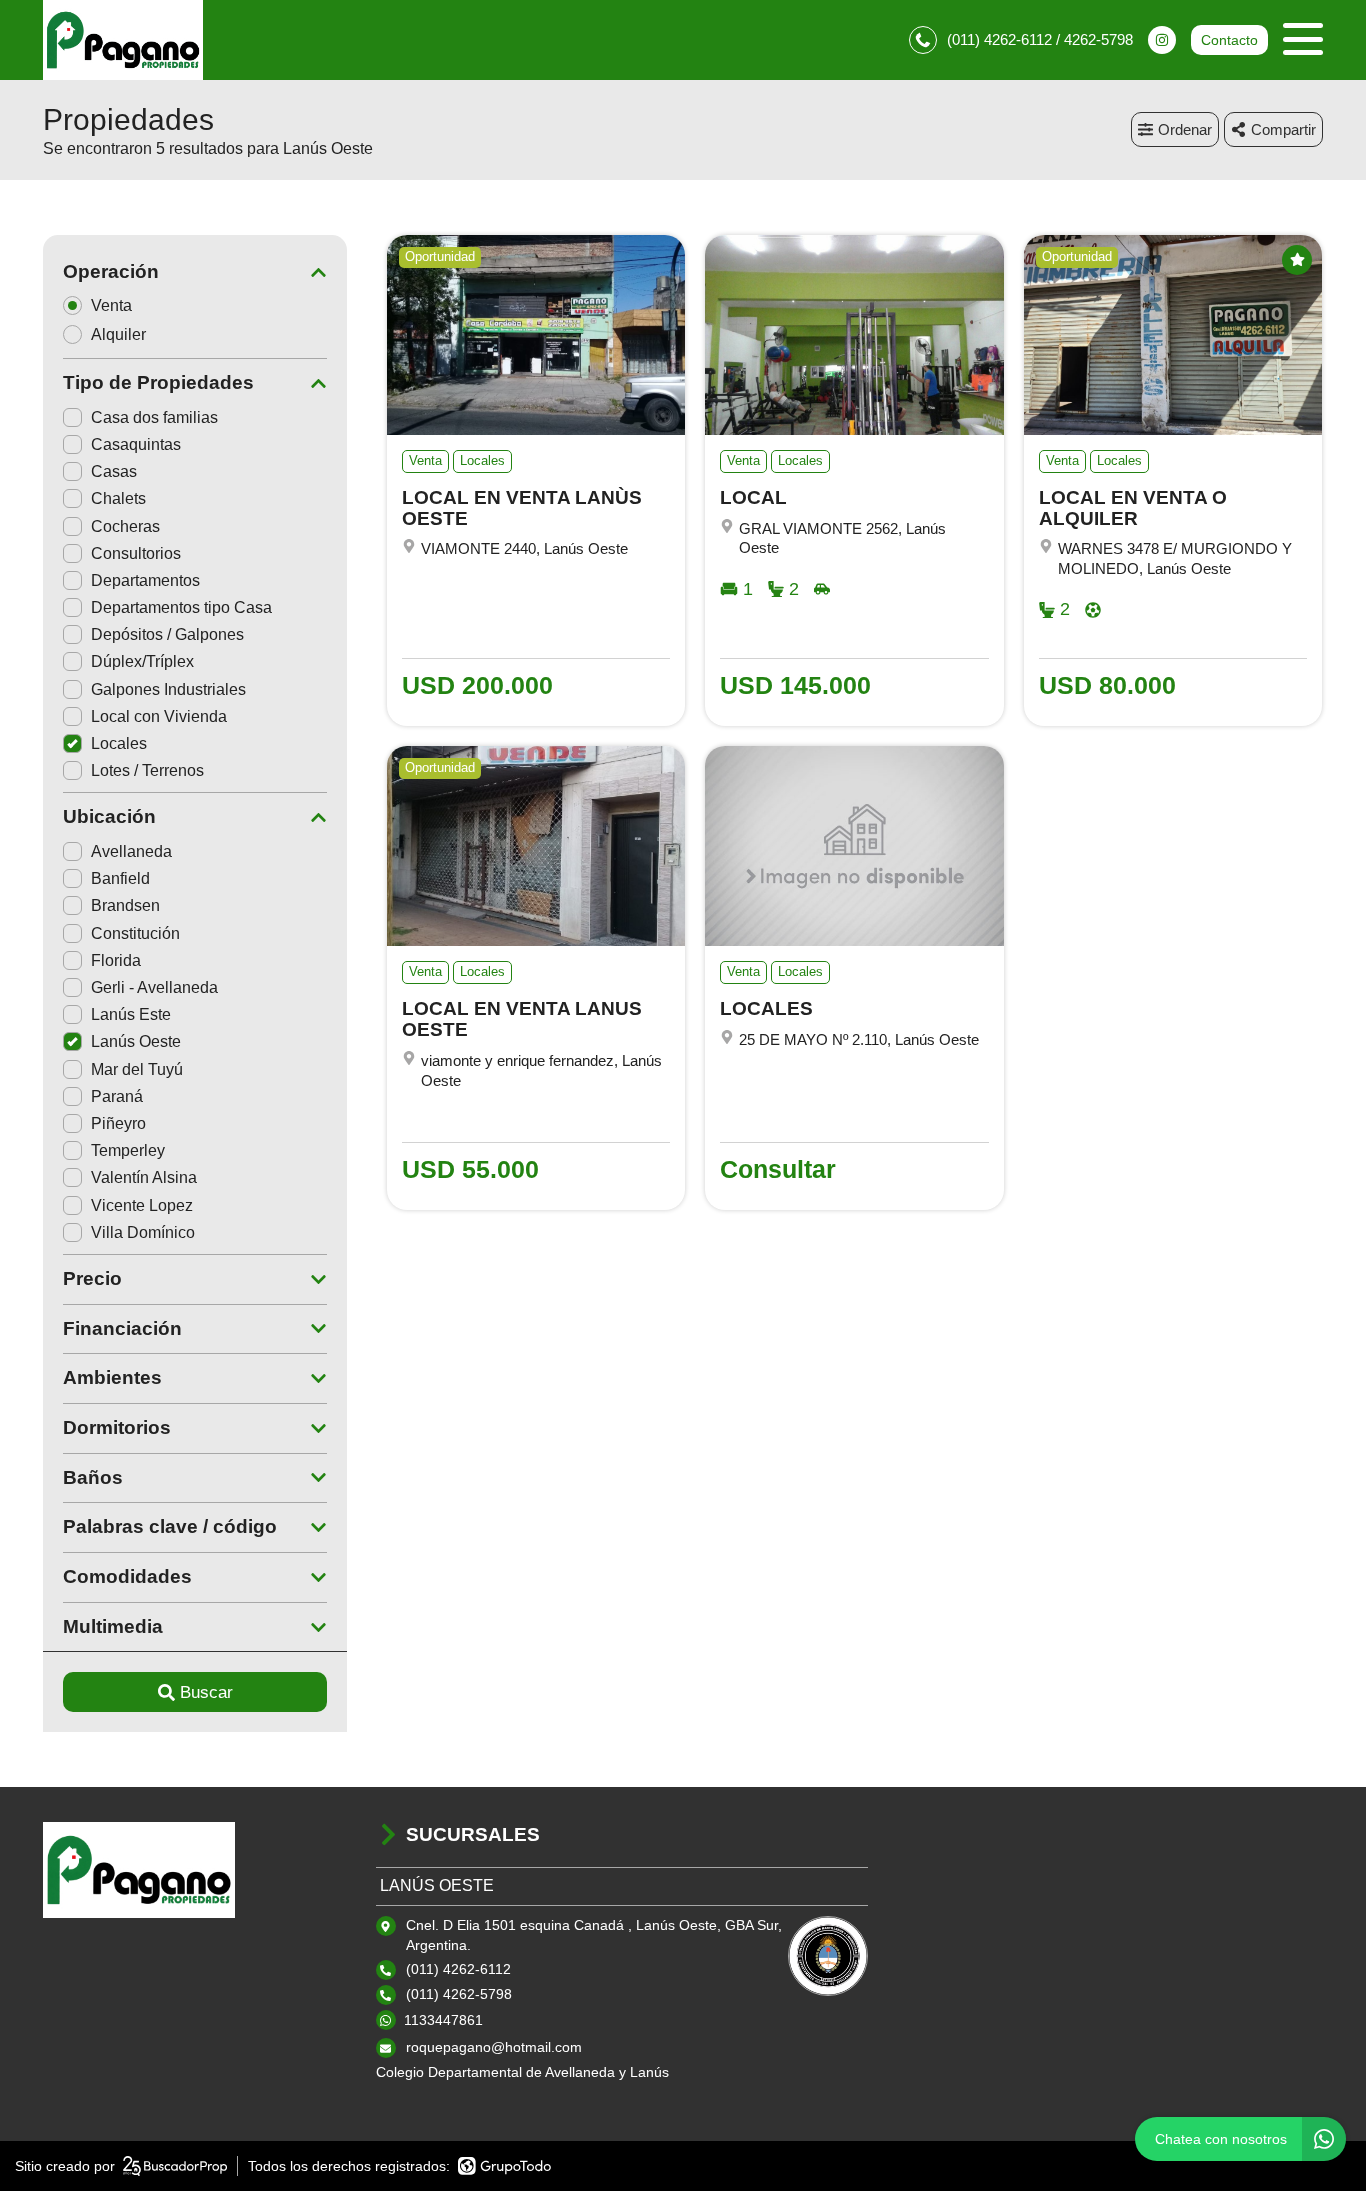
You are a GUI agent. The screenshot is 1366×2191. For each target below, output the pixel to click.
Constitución (135, 933)
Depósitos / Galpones (167, 634)
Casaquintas (136, 444)
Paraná (117, 1096)
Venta (111, 305)
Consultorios (136, 553)
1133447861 (443, 2020)
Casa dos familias (154, 417)
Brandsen (125, 905)
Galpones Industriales (168, 689)
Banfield (120, 878)
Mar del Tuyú (137, 1069)
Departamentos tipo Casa (181, 607)
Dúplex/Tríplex (142, 661)
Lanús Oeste (136, 1041)
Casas (114, 471)
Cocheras (125, 526)
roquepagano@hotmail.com (494, 2047)
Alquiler (118, 334)
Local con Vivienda (159, 716)
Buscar (206, 1692)
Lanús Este (131, 1014)
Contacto (1229, 40)
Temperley (128, 1150)
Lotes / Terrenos (147, 770)
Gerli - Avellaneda (154, 987)
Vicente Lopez (142, 1205)
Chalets (118, 498)
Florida (116, 960)
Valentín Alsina (144, 1177)
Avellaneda (131, 851)
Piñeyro (118, 1123)
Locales (119, 743)
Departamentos (145, 580)
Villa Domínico (143, 1232)
